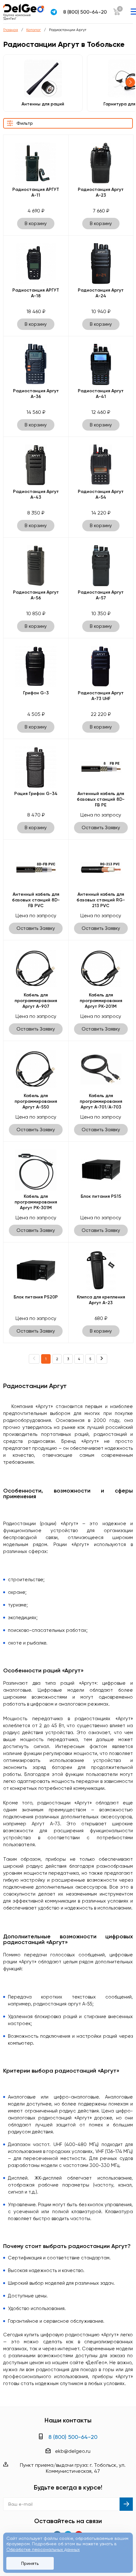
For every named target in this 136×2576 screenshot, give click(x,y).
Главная (11, 30)
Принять (30, 2563)
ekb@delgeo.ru (73, 2451)
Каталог (34, 30)
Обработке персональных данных (43, 2549)
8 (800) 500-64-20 (85, 12)
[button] (130, 82)
